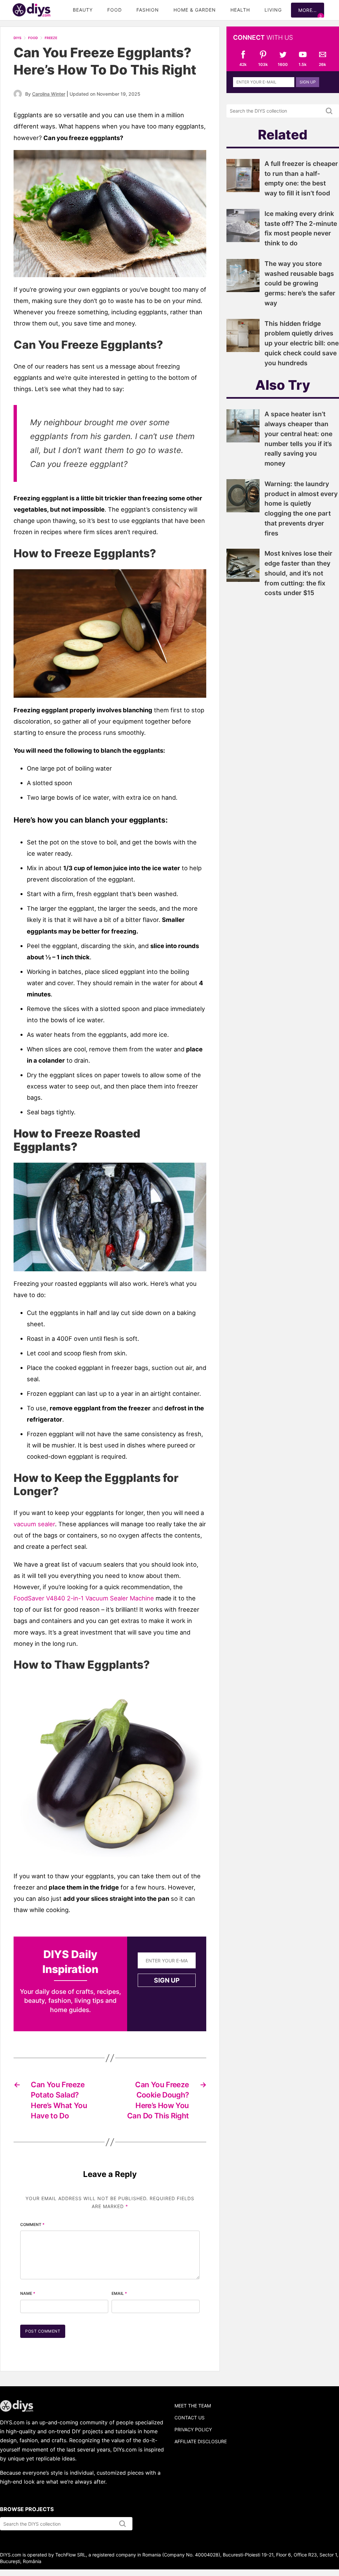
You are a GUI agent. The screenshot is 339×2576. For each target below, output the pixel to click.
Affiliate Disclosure (201, 2441)
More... (308, 10)
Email (119, 2293)
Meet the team (193, 2406)
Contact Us (190, 2418)
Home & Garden (195, 10)
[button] (110, 633)
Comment (32, 2224)
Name (28, 2293)
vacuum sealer (34, 1524)
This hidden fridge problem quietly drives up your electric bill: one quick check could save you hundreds (302, 343)
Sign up (167, 1980)
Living (273, 10)
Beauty (83, 10)
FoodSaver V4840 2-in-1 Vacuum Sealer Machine (84, 1598)
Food (115, 10)
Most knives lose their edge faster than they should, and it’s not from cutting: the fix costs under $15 (298, 573)
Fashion (148, 10)
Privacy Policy (193, 2429)
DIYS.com (31, 10)
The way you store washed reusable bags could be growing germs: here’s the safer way (300, 283)
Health (240, 10)
